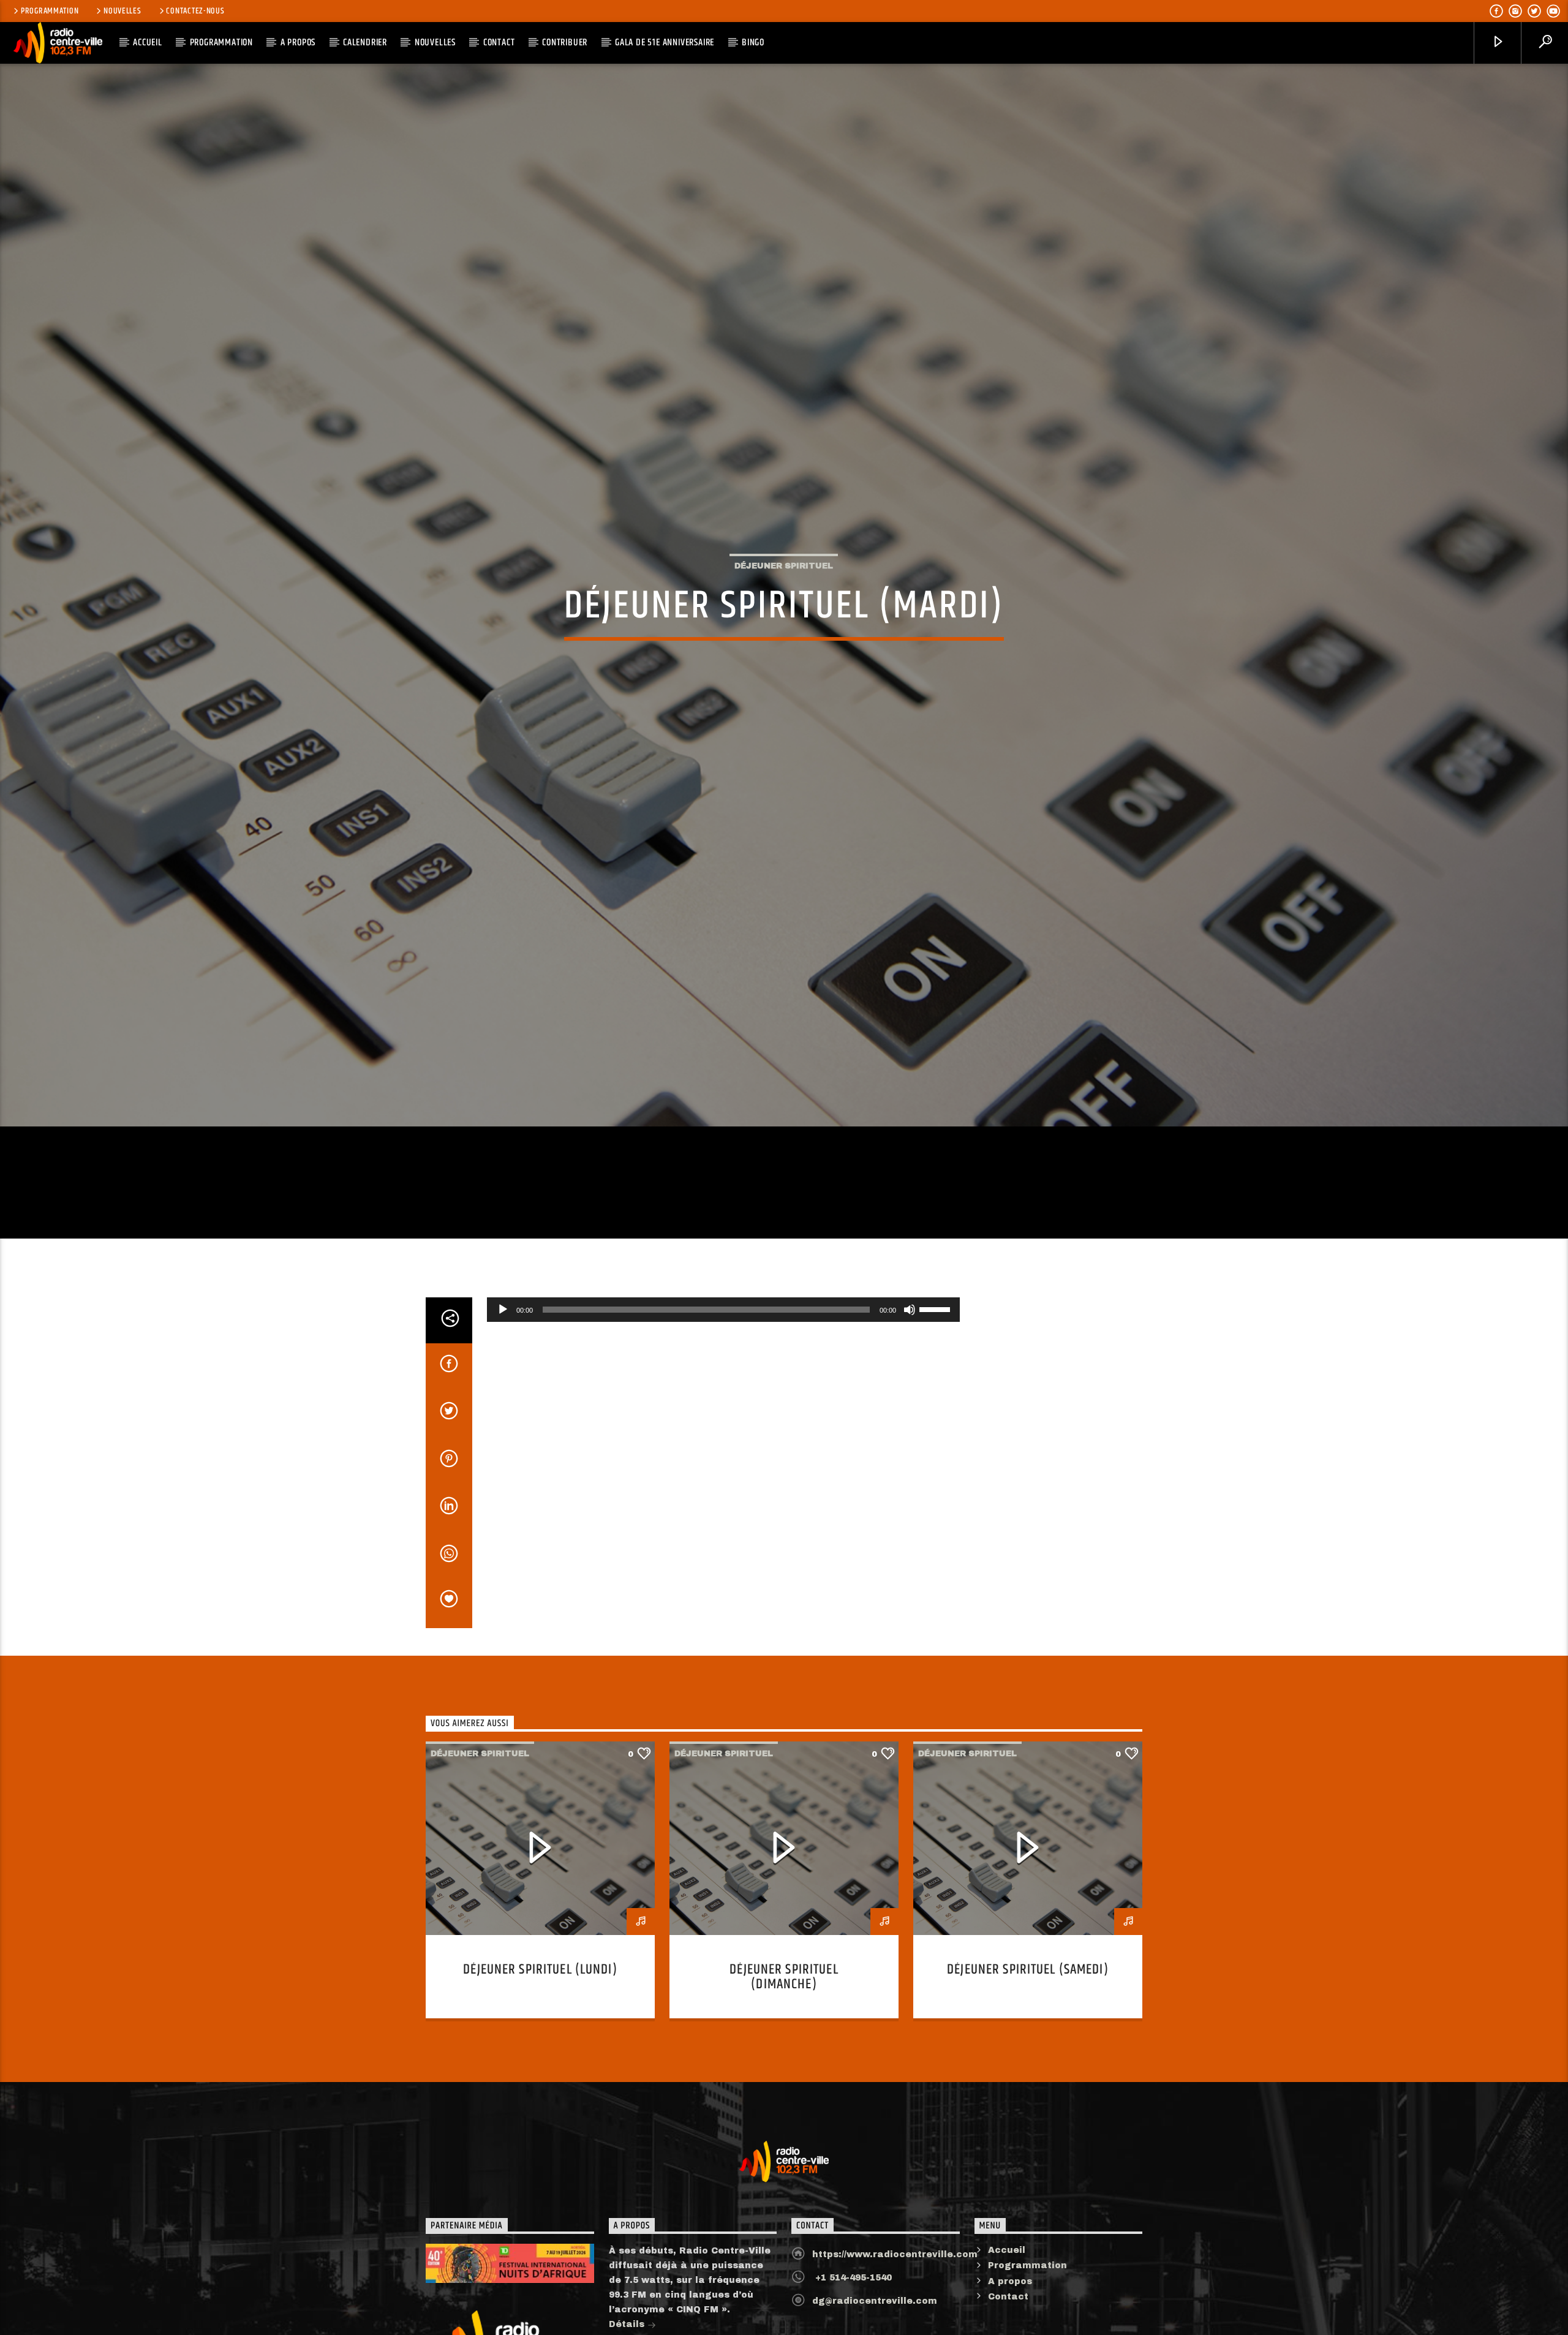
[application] (723, 1414)
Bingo (753, 43)
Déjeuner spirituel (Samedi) (1028, 2074)
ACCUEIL (148, 43)
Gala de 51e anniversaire (665, 43)
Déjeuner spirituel (784, 614)
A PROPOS (298, 43)
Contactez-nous (195, 11)
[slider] (937, 1413)
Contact (499, 43)
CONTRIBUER (565, 43)
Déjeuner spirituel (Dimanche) (784, 2082)
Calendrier (365, 43)
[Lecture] (503, 1414)
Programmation (50, 11)
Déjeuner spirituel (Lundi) (540, 2074)
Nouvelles (122, 11)
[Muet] (910, 1414)
